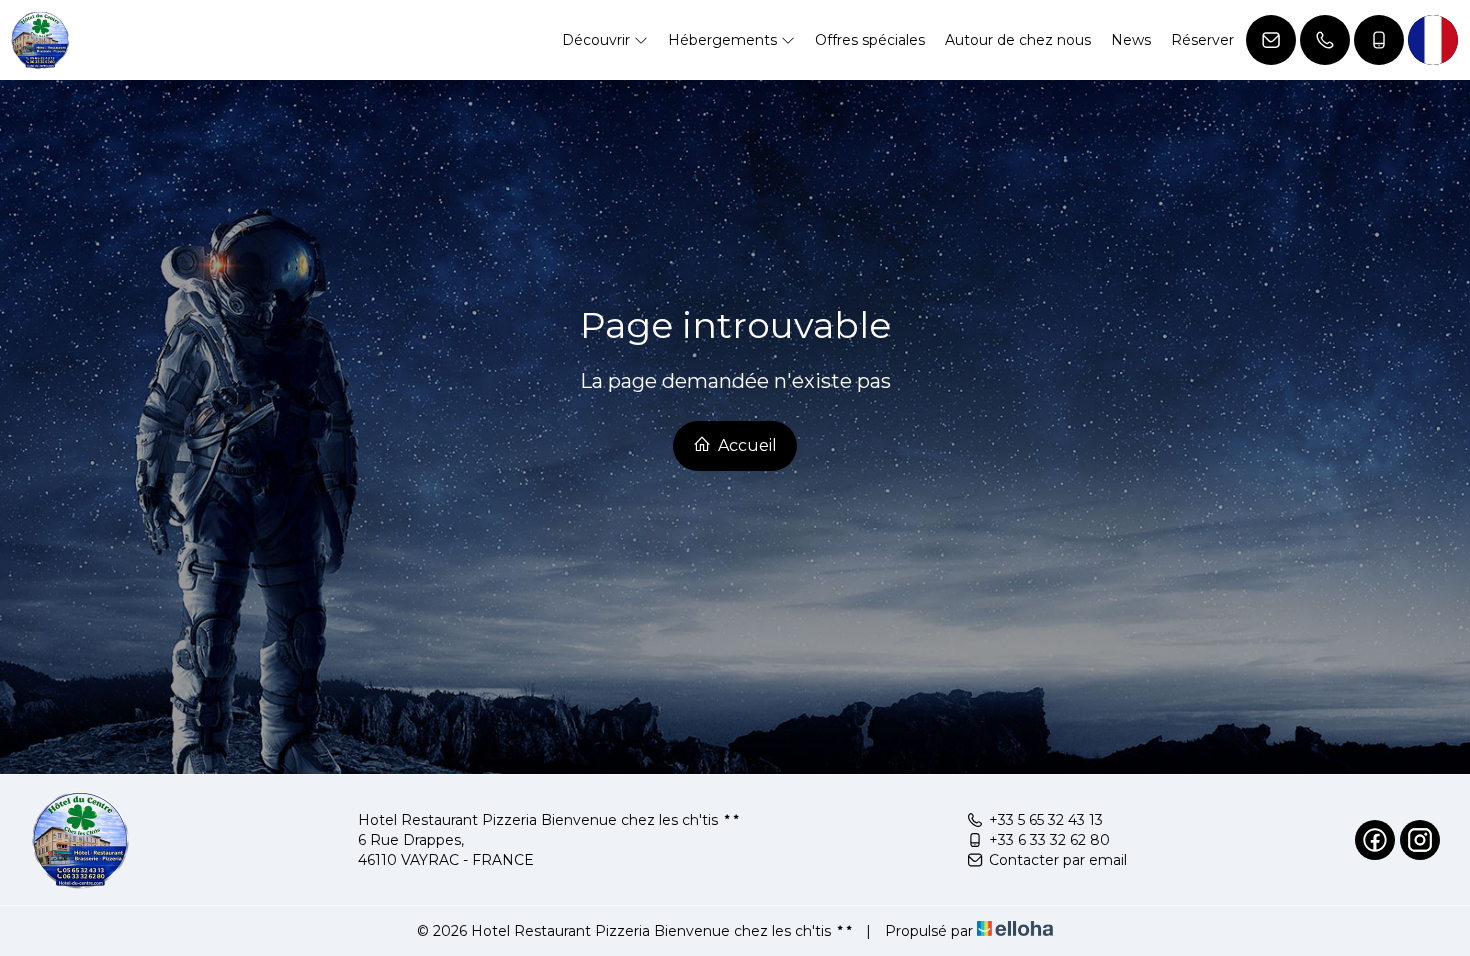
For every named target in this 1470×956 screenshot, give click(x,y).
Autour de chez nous (1018, 40)
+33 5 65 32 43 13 (1046, 820)
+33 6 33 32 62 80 (1049, 840)
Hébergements (724, 40)
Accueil (745, 445)
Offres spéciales (870, 40)
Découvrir (598, 40)
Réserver (1202, 40)
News (1131, 40)
